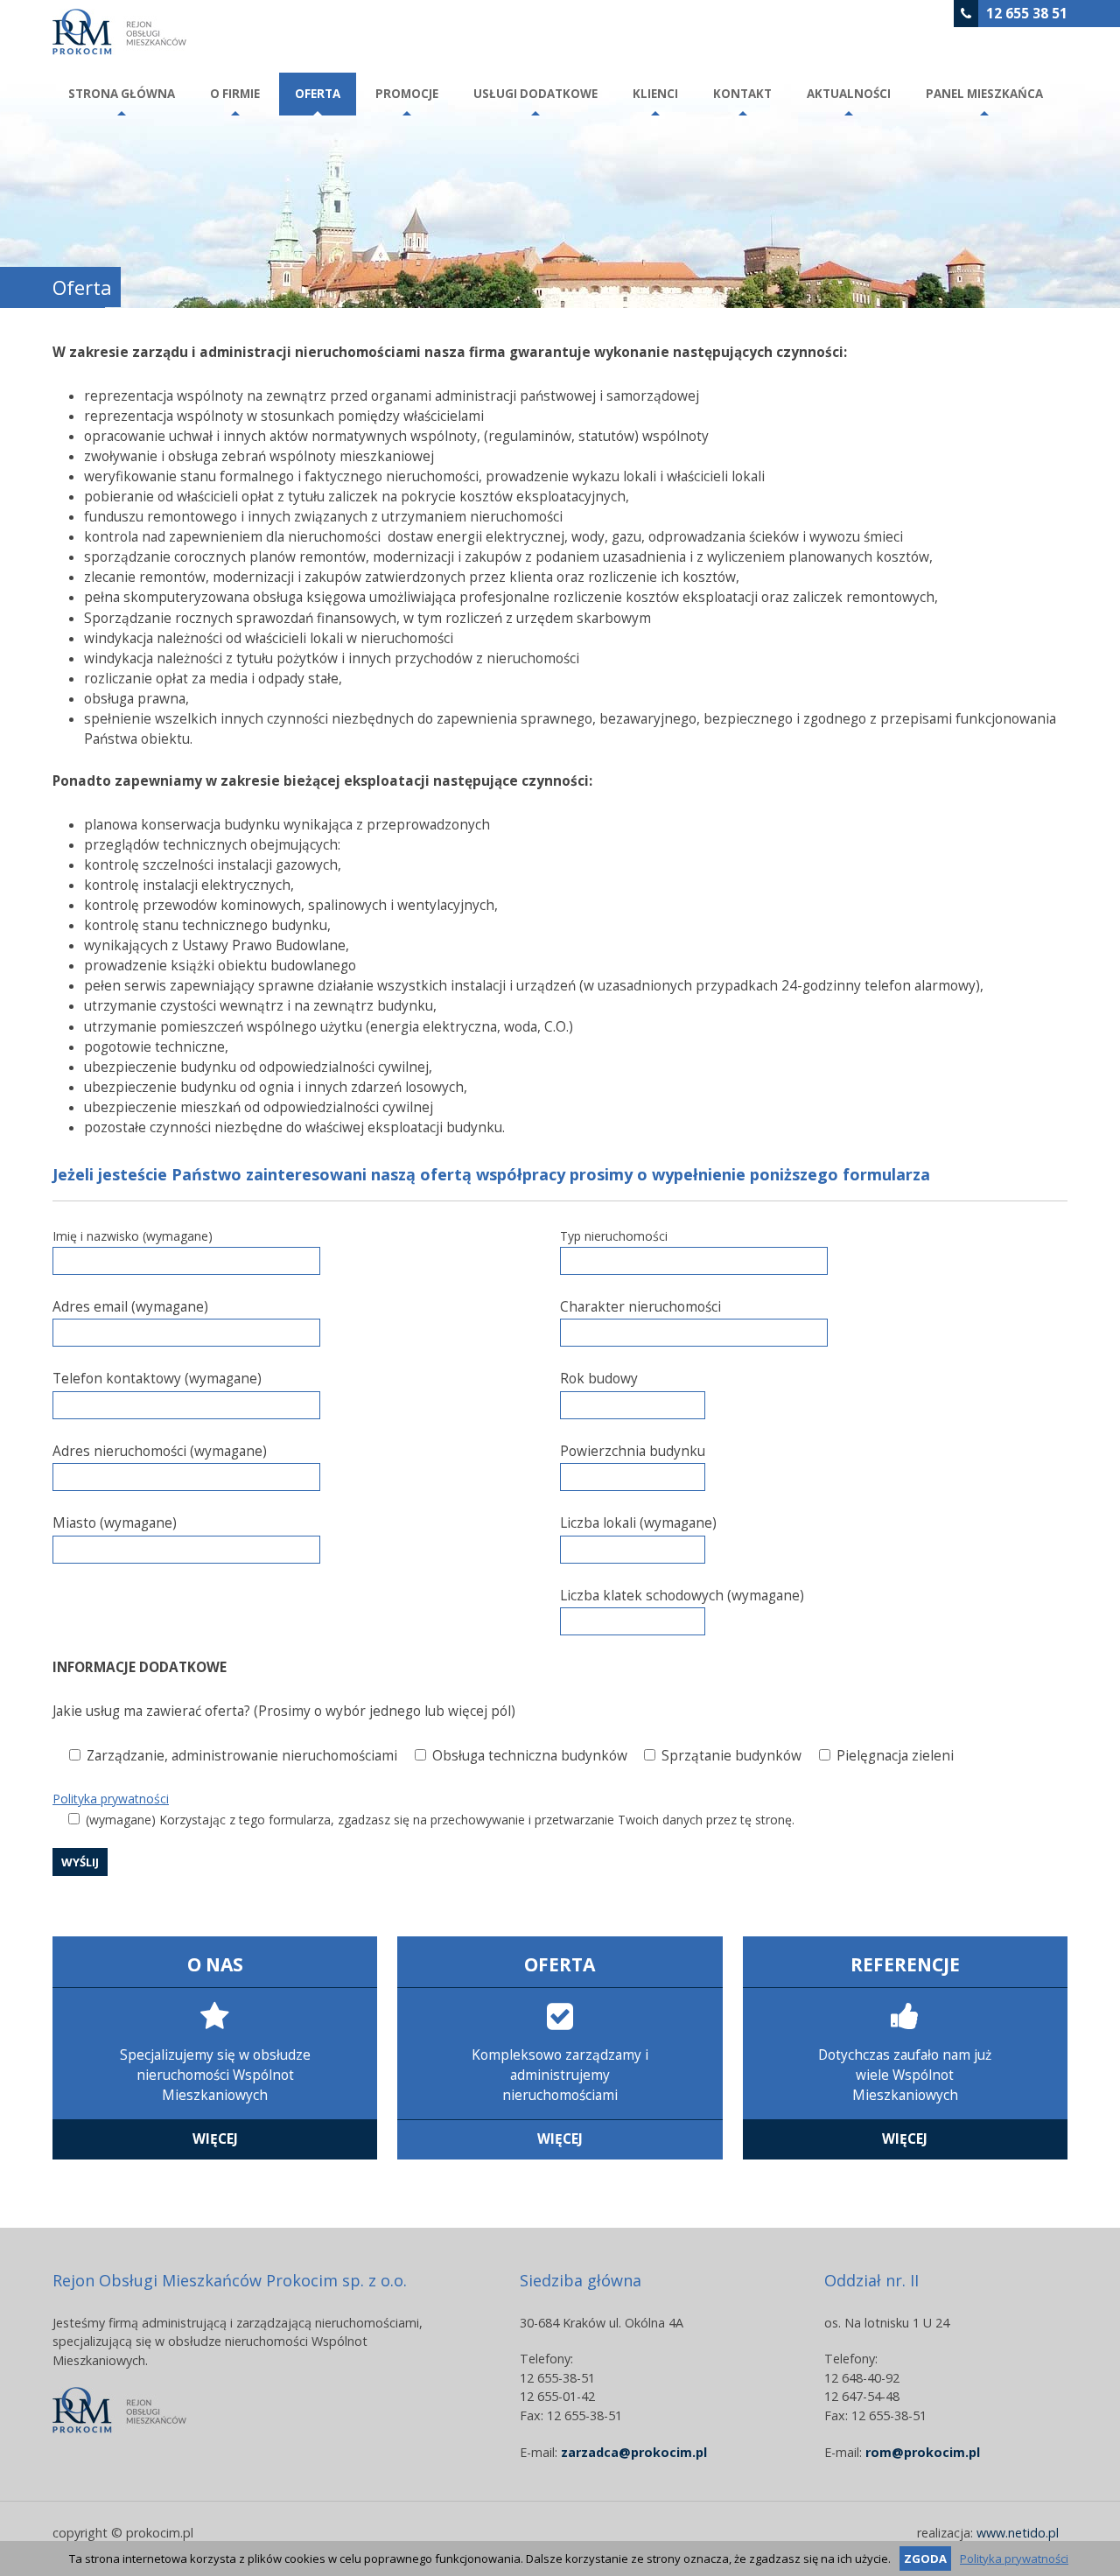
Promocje (407, 94)
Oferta (318, 94)
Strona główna (122, 94)
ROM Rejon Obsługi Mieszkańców (119, 32)
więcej (215, 2139)
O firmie (235, 94)
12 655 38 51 (1027, 14)
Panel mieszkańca (984, 94)
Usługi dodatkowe (535, 94)
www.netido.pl (1018, 2533)
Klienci (655, 94)
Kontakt (742, 94)
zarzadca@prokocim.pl (634, 2452)
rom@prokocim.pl (923, 2452)
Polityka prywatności (111, 1799)
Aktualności (849, 94)
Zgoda (925, 2558)
